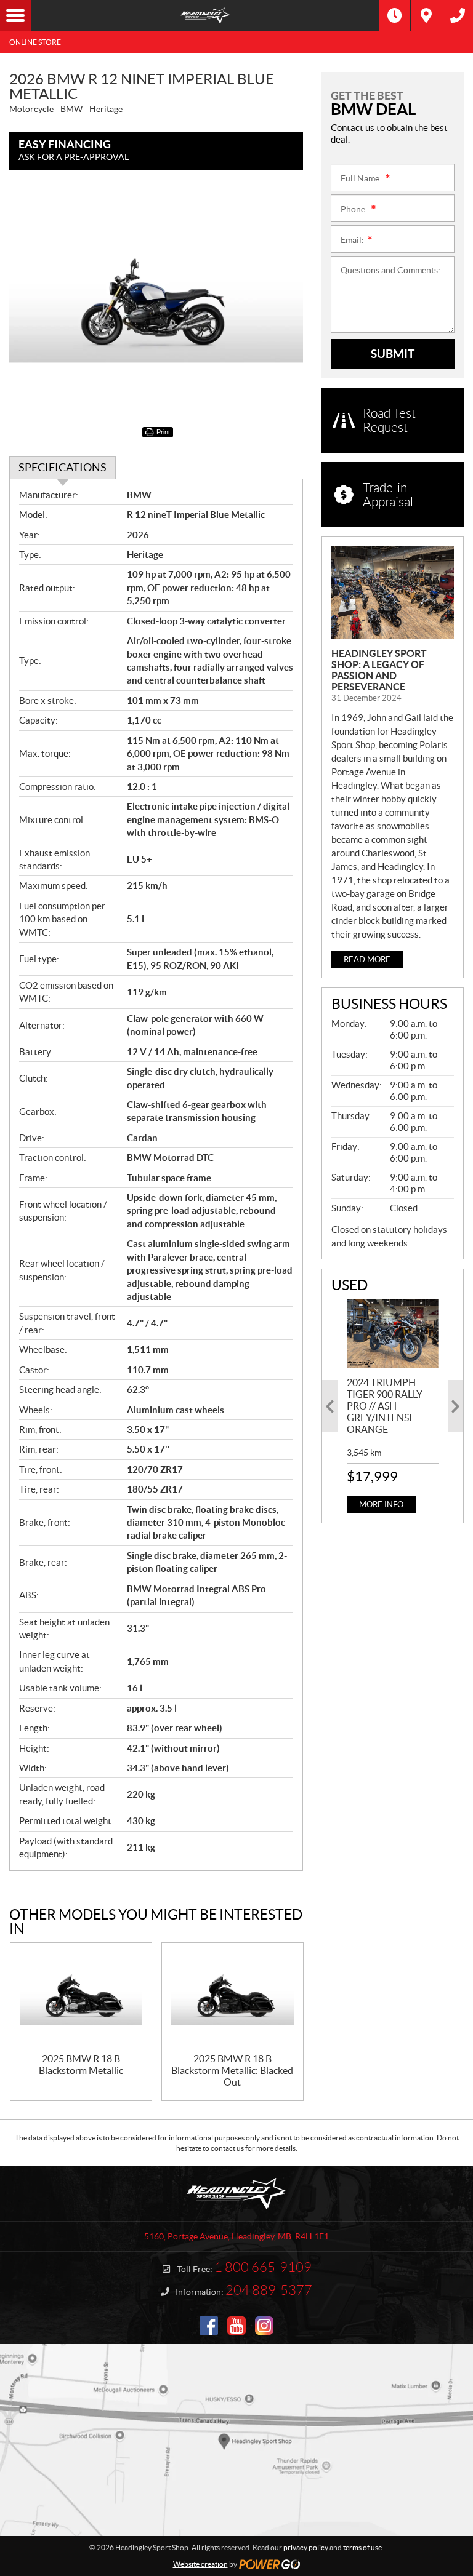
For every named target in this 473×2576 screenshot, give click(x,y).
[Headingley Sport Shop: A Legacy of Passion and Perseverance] (393, 592)
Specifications (63, 467)
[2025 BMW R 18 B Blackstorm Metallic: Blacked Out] (232, 1998)
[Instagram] (264, 2326)
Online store (35, 42)
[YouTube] (236, 2326)
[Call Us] (458, 15)
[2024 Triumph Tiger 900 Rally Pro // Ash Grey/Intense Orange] (393, 1333)
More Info (381, 1505)
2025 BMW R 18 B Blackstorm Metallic (81, 2064)
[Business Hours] (395, 15)
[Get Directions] (426, 15)
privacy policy (306, 2547)
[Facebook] (209, 2326)
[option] (393, 1406)
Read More (367, 959)
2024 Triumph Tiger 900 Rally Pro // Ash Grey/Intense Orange (385, 1406)
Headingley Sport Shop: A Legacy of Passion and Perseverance (379, 670)
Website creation (200, 2564)
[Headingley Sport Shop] (205, 15)
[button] (330, 1406)
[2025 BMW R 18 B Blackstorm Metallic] (81, 1998)
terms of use (362, 2547)
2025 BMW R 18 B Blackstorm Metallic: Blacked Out (232, 2070)
